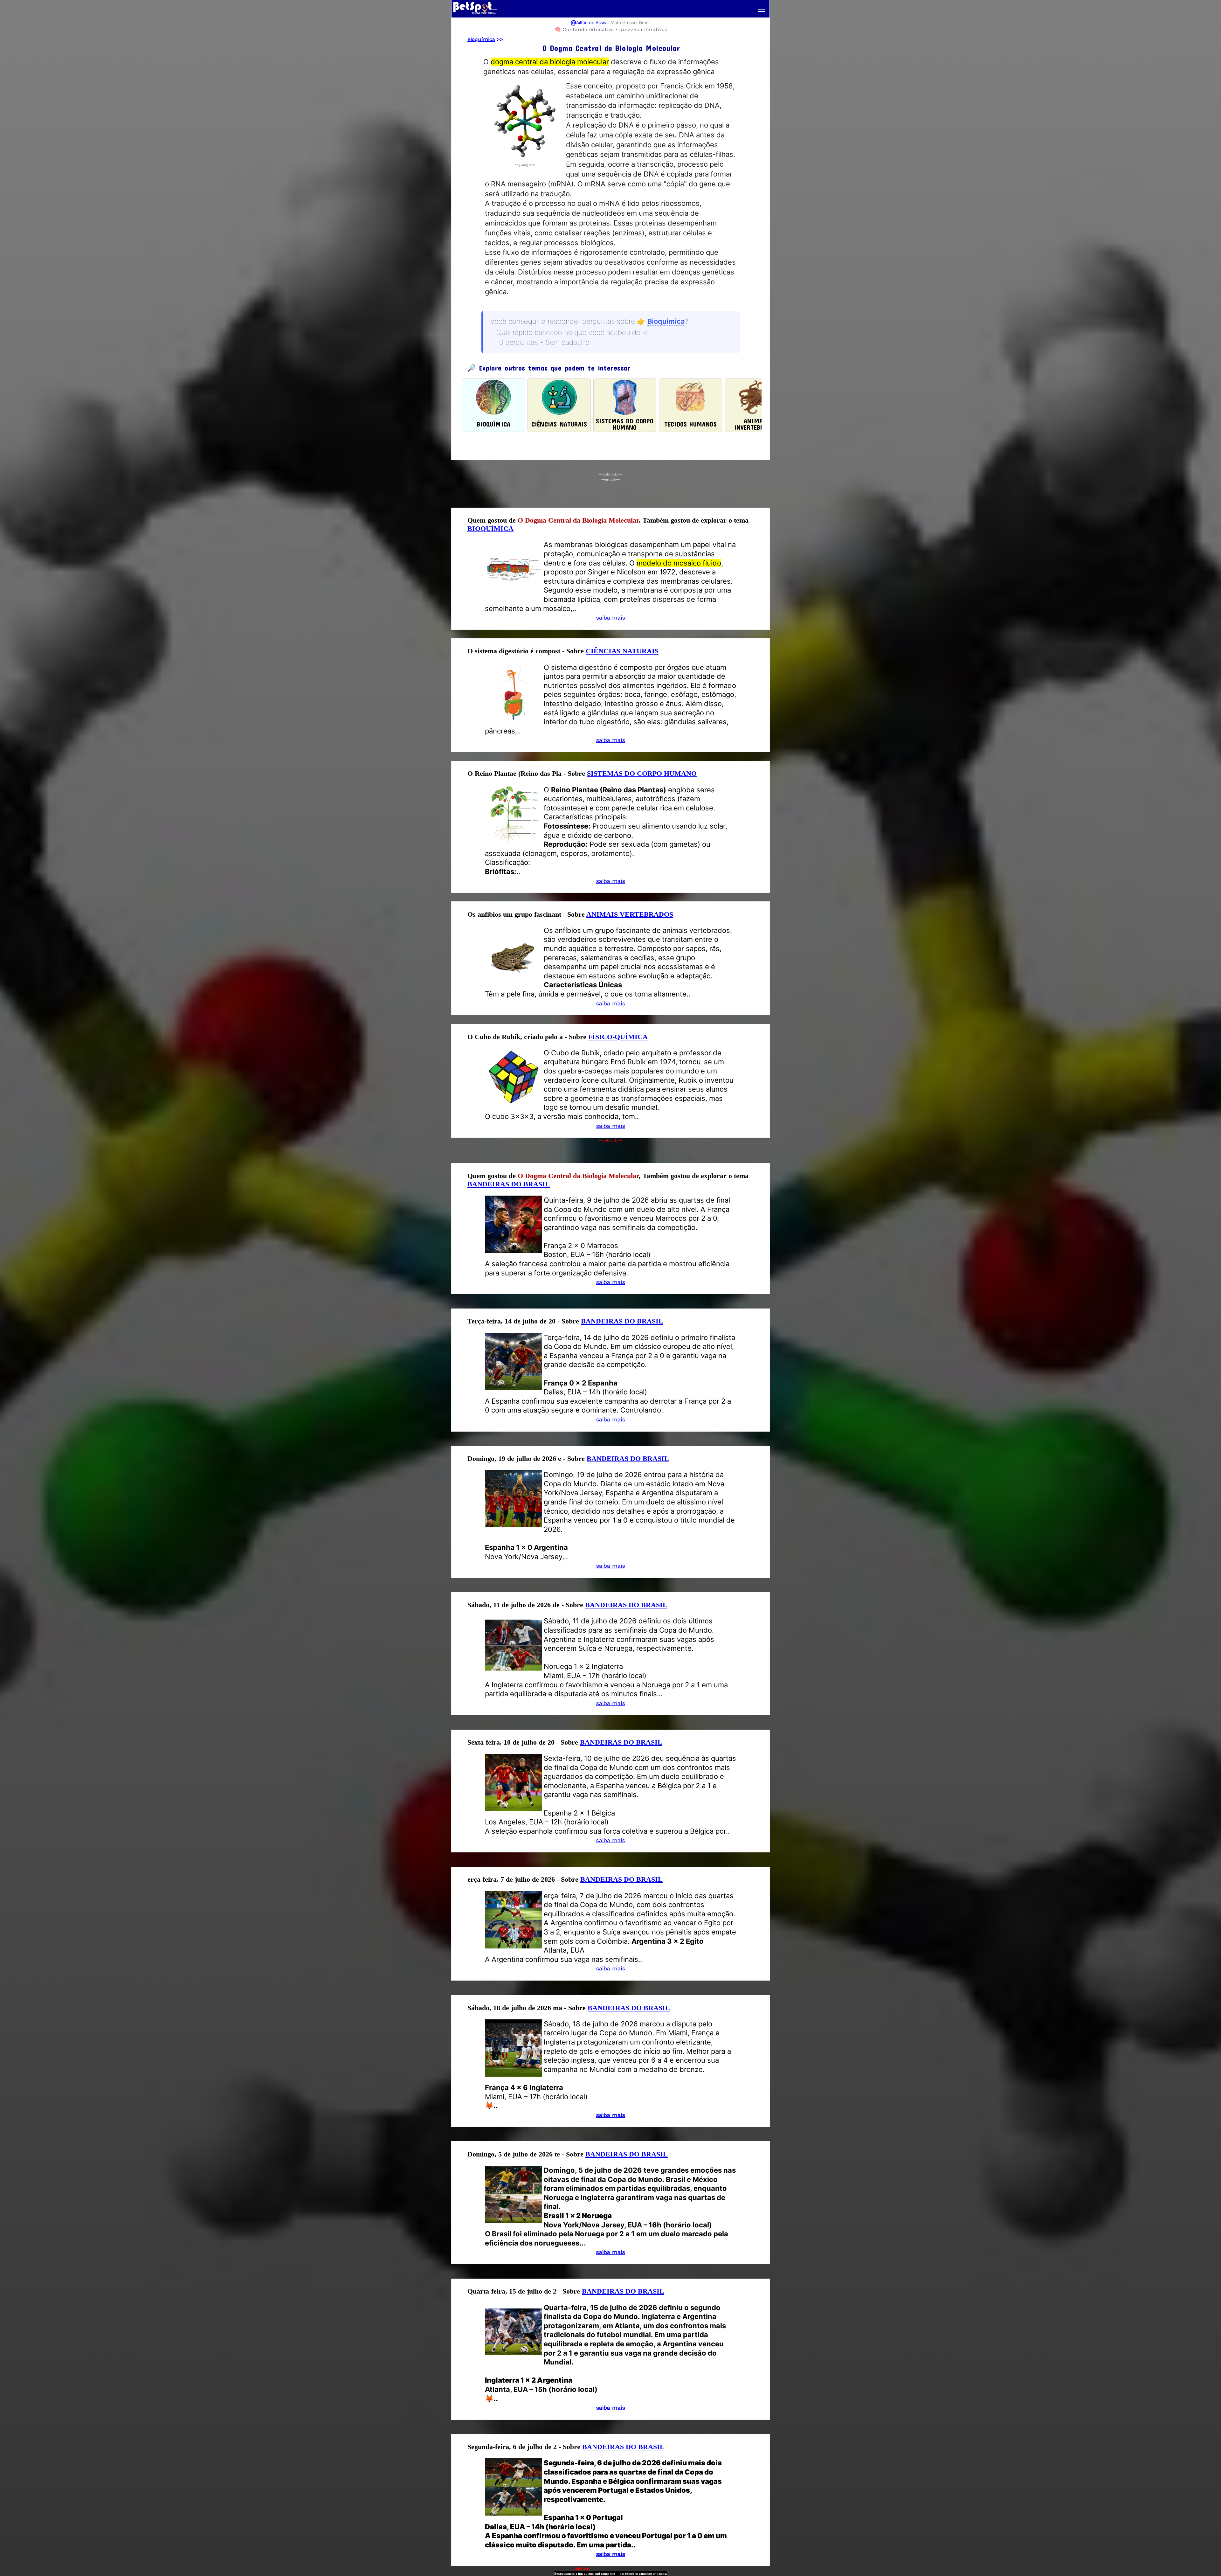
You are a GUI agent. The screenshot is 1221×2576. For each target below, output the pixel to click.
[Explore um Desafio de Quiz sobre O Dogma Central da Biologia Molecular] (525, 159)
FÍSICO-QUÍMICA (618, 1037)
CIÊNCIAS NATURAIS (622, 651)
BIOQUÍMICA (490, 528)
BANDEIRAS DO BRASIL (509, 1184)
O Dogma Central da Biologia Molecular (578, 520)
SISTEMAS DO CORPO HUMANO (642, 773)
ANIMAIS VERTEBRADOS (630, 914)
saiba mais (610, 618)
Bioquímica (481, 39)
